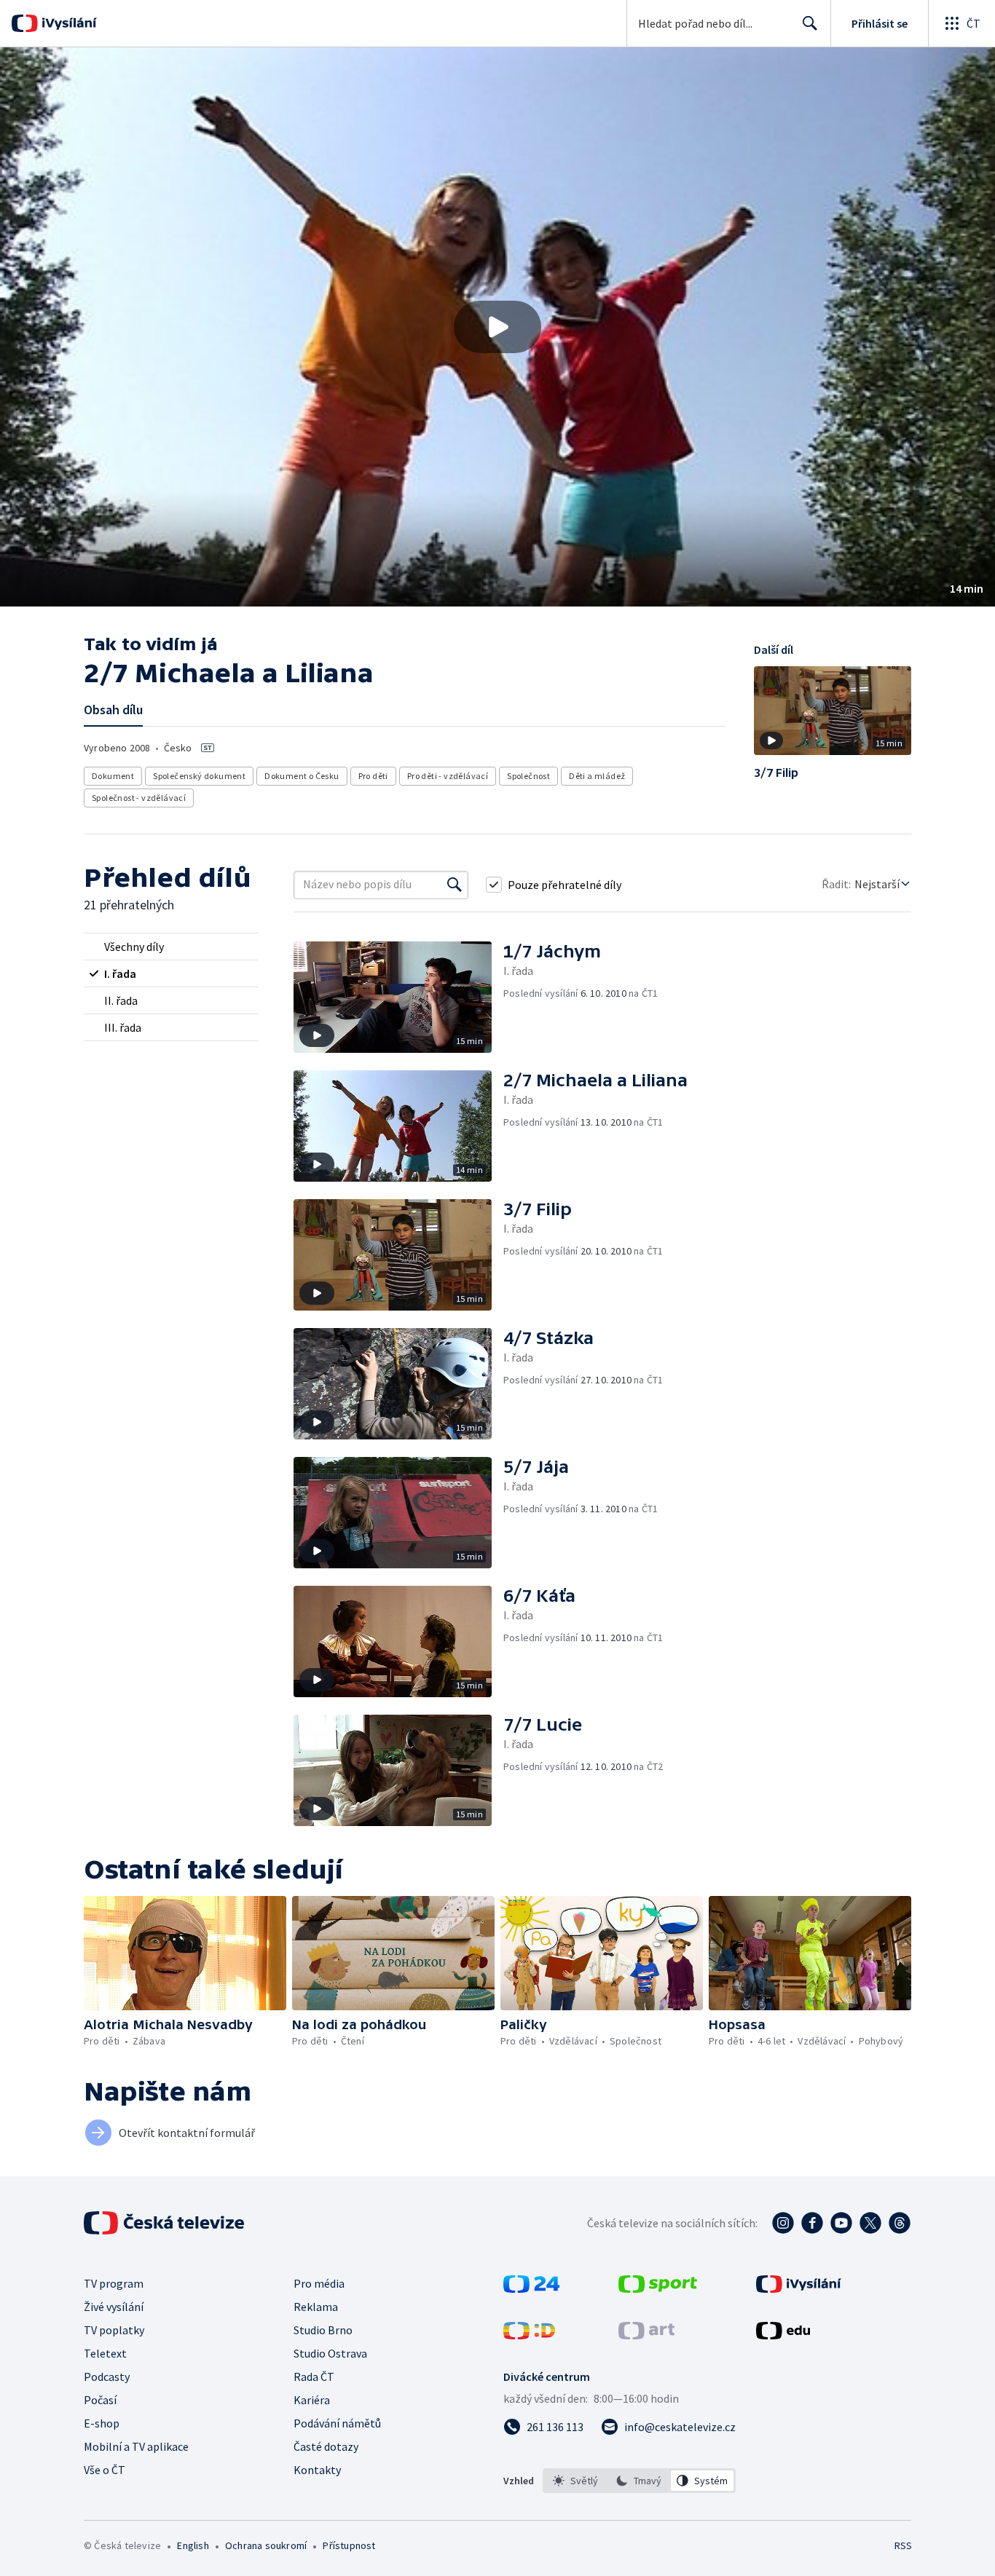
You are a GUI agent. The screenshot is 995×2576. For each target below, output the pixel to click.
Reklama (316, 2307)
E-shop (102, 2423)
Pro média (319, 2283)
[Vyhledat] (455, 885)
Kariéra (312, 2400)
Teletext (105, 2353)
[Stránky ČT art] (646, 2335)
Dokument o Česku (302, 776)
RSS (903, 2545)
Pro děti (373, 776)
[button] (497, 327)
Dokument (113, 776)
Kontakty (317, 2470)
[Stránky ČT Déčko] (529, 2335)
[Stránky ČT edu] (783, 2335)
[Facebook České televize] (812, 2223)
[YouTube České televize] (841, 2223)
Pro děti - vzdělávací (448, 776)
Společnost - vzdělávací (139, 798)
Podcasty (107, 2377)
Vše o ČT (105, 2470)
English (193, 2545)
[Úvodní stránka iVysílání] (67, 23)
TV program (114, 2283)
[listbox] (639, 2481)
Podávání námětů (337, 2423)
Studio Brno (323, 2330)
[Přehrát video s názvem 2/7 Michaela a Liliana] (497, 327)
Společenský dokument (199, 776)
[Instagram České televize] (783, 2223)
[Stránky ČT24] (531, 2288)
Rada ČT (314, 2377)
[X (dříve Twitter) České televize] (870, 2223)
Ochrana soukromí (266, 2545)
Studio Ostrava (330, 2353)
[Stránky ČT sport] (658, 2288)
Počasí (100, 2400)
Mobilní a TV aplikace (136, 2446)
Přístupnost (349, 2545)
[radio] (171, 947)
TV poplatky (114, 2330)
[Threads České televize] (900, 2223)
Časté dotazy (326, 2446)
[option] (576, 2481)
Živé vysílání (114, 2307)
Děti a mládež (597, 776)
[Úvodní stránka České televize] (165, 2223)
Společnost (528, 776)
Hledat (810, 23)
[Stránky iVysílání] (799, 2288)
